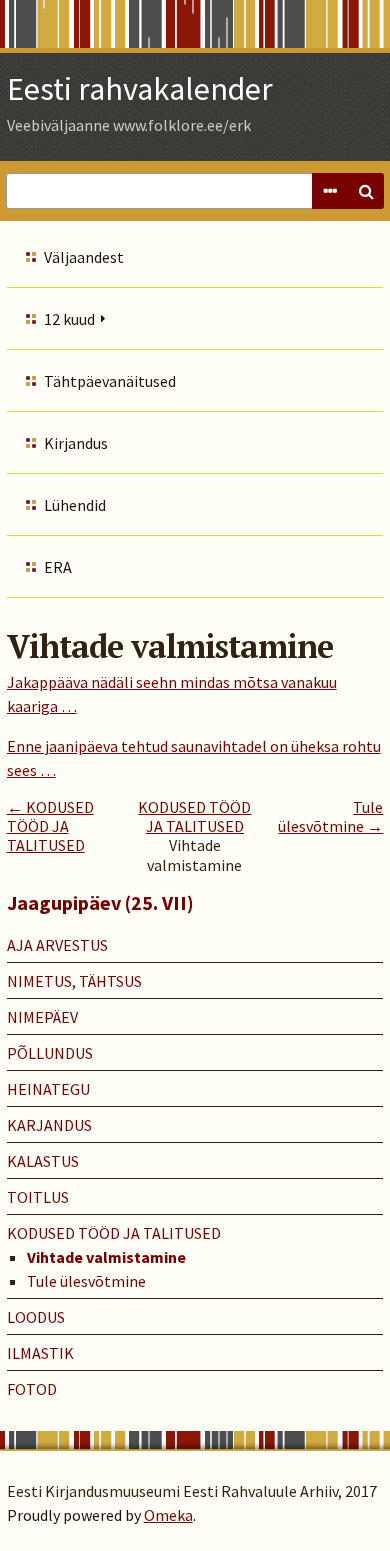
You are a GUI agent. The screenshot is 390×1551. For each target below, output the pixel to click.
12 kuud (69, 319)
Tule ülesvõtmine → (330, 816)
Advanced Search (330, 191)
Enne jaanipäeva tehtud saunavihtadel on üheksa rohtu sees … (194, 758)
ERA (58, 567)
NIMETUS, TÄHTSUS (74, 981)
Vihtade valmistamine (106, 1257)
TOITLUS (38, 1197)
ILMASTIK (40, 1353)
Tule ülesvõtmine (86, 1281)
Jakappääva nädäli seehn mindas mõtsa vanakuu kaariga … (172, 694)
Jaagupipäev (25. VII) (100, 902)
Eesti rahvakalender (140, 89)
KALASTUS (43, 1161)
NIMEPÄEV (42, 1017)
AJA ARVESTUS (57, 945)
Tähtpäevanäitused (110, 381)
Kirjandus (76, 443)
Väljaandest (84, 257)
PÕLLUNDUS (50, 1053)
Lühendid (75, 505)
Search (366, 191)
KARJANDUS (49, 1125)
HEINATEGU (48, 1089)
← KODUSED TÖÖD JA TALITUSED (50, 826)
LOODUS (36, 1317)
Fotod (32, 1389)
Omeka (168, 1515)
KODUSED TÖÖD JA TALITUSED (194, 816)
